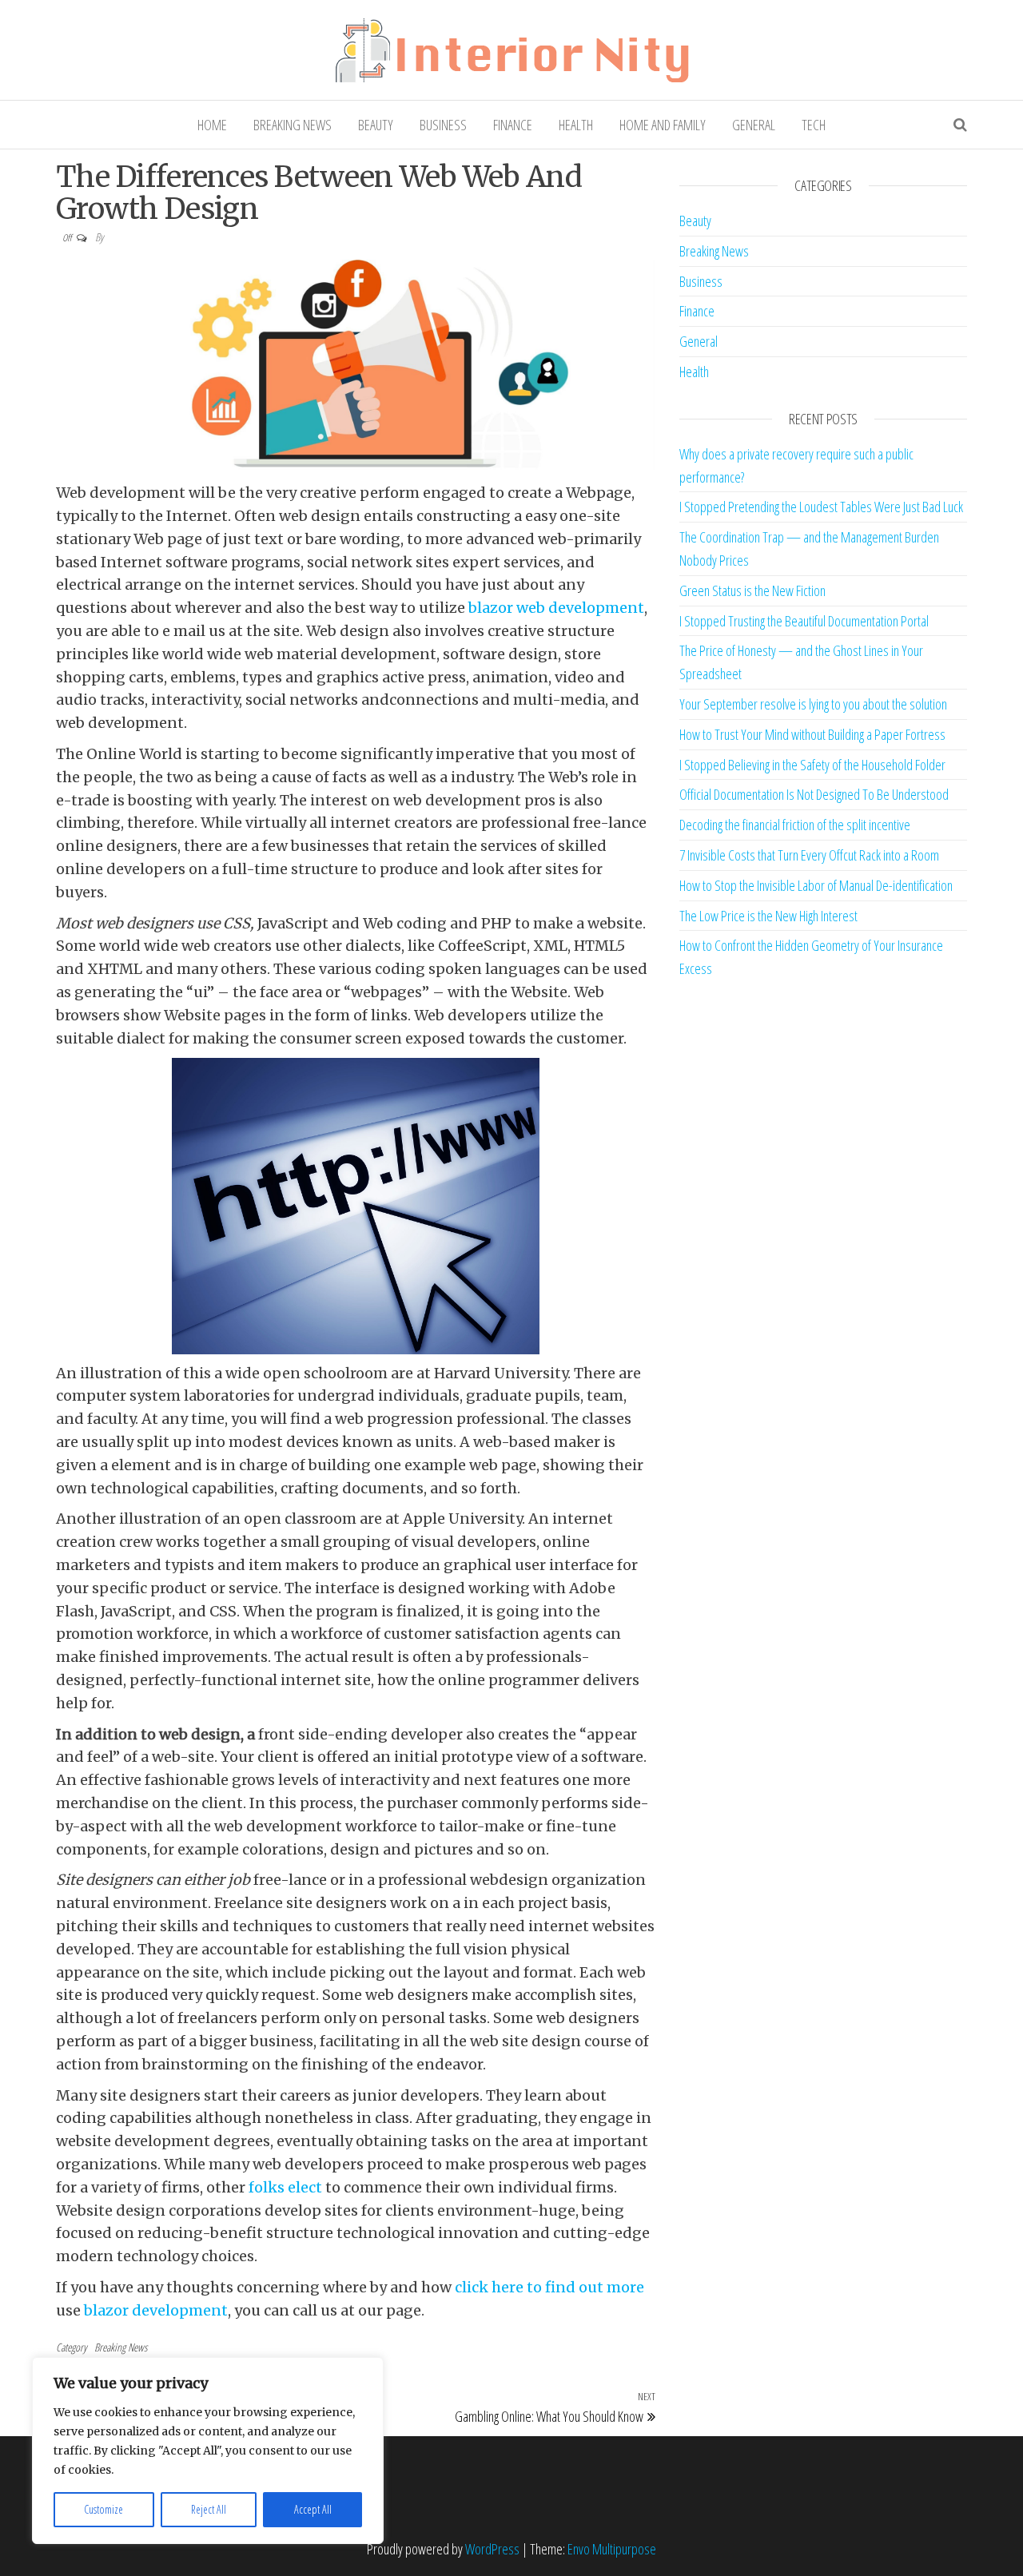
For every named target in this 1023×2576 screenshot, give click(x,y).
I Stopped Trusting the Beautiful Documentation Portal (804, 621)
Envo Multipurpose (612, 2549)
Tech (814, 125)
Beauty (376, 125)
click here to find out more (549, 2287)
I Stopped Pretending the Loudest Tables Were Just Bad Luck (821, 507)
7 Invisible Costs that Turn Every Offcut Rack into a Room (809, 855)
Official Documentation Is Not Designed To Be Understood (814, 794)
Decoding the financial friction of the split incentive (795, 825)
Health (576, 125)
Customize (103, 2509)
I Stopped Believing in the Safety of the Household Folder (812, 765)
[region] (208, 2451)
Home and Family (663, 125)
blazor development (156, 2310)
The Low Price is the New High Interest (768, 916)
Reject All (209, 2509)
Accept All (313, 2509)
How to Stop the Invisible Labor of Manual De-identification (816, 885)
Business (443, 125)
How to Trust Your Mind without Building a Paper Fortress (812, 734)
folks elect (285, 2187)
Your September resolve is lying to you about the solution (813, 704)
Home (212, 125)
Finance (513, 125)
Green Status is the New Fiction (752, 590)
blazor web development (556, 608)
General (754, 125)
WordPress (492, 2549)
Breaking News (293, 125)
